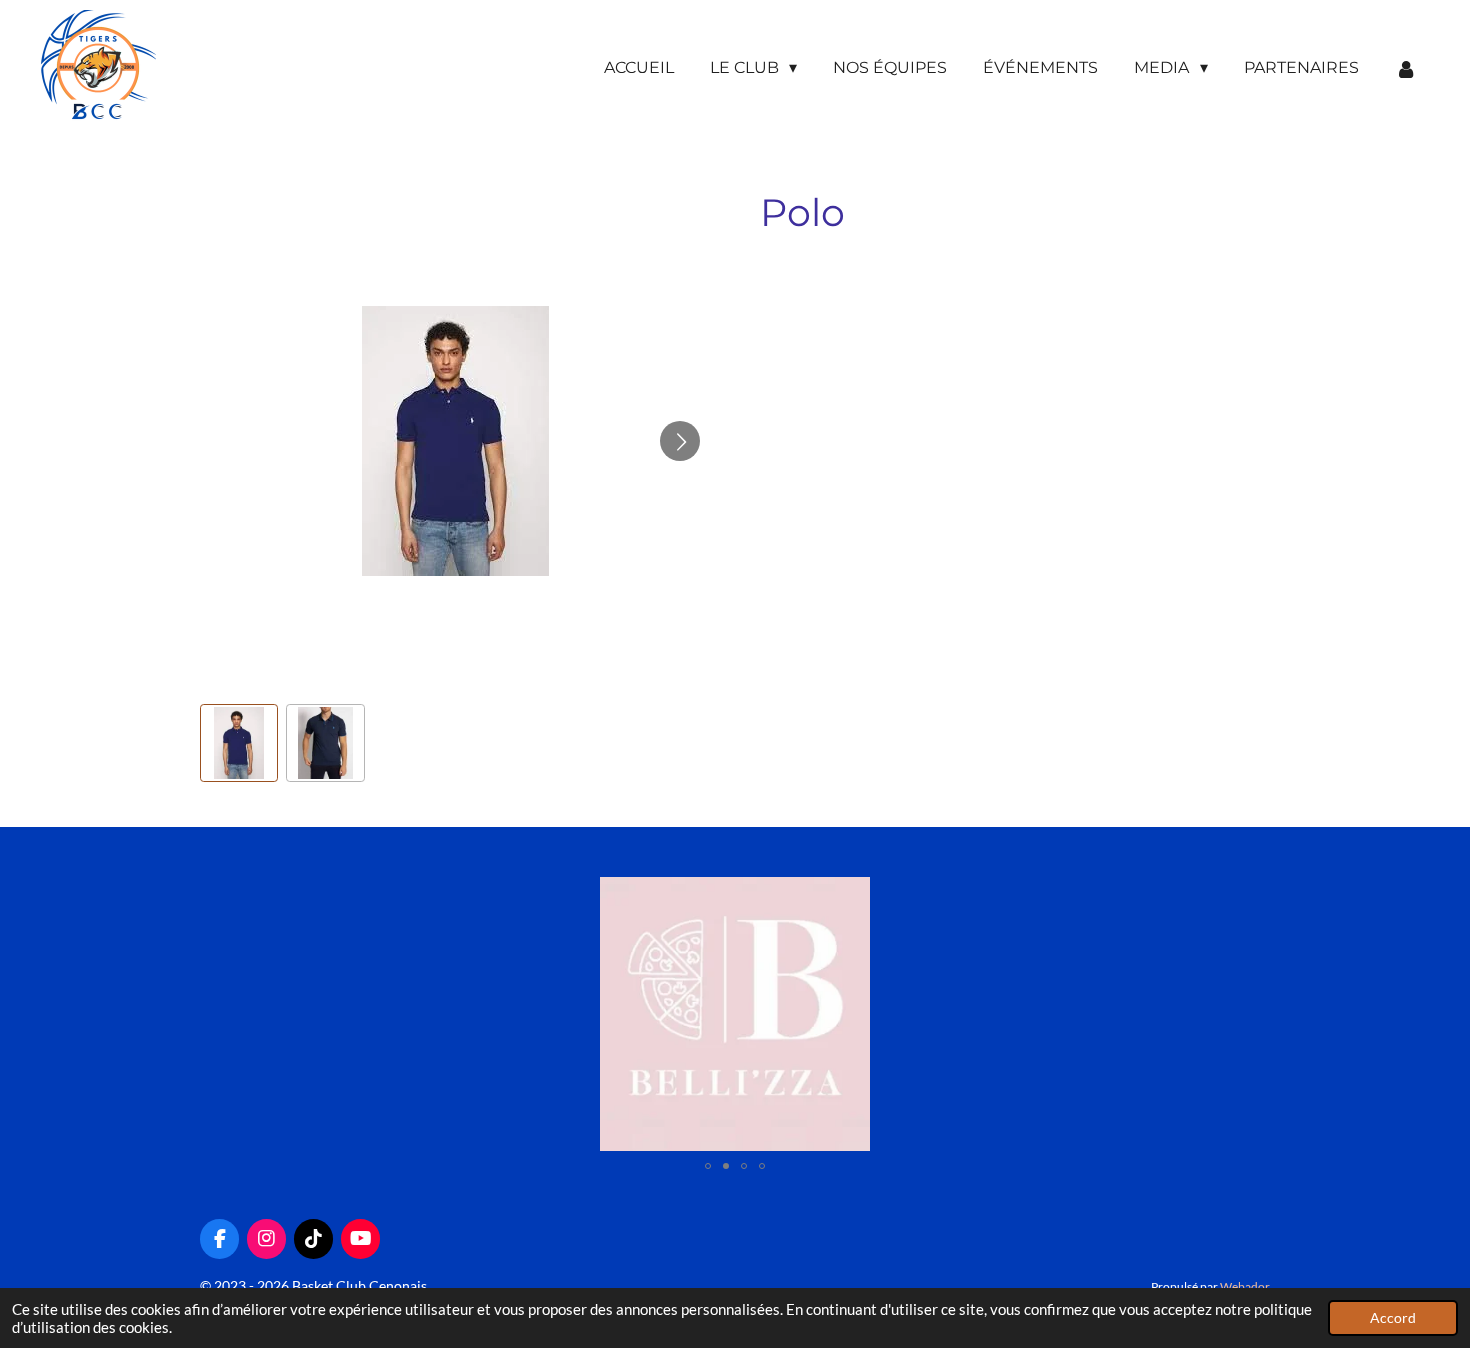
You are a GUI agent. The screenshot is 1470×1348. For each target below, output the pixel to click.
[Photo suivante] (680, 441)
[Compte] (1406, 68)
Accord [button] (1393, 1318)
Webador (1245, 1286)
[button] (239, 743)
